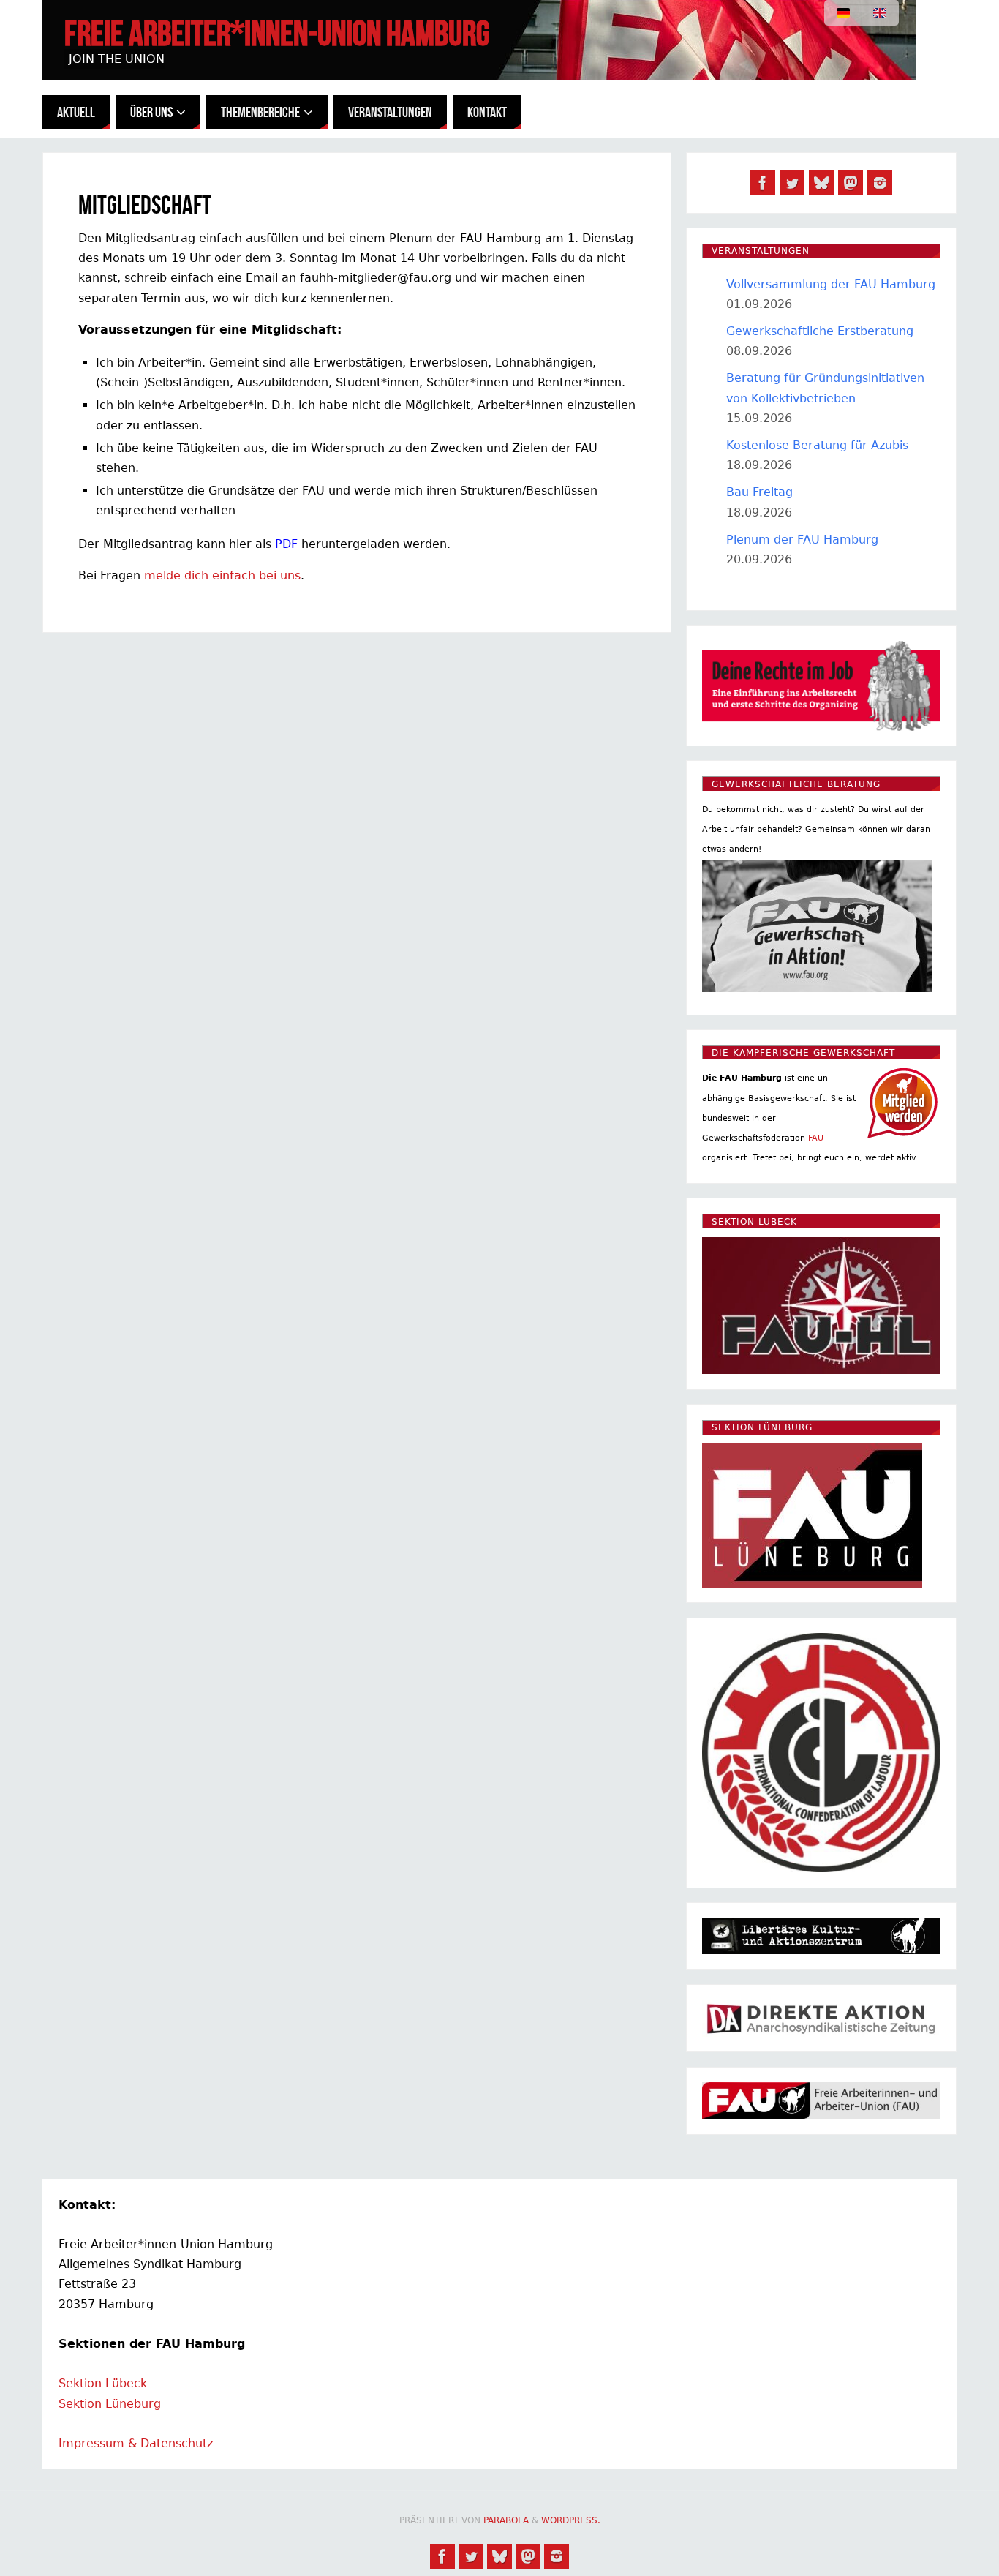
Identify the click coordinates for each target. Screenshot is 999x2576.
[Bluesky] (821, 183)
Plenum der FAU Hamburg (802, 540)
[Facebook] (763, 183)
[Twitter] (792, 183)
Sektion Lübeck (103, 2383)
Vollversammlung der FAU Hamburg (831, 284)
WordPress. (571, 2520)
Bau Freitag (759, 492)
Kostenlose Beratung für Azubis (817, 445)
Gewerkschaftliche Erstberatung (820, 331)
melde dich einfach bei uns (222, 575)
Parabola (506, 2520)
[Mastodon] (851, 183)
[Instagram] (880, 183)
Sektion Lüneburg (110, 2404)
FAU (816, 1138)
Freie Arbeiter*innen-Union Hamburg (277, 34)
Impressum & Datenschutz (136, 2443)
